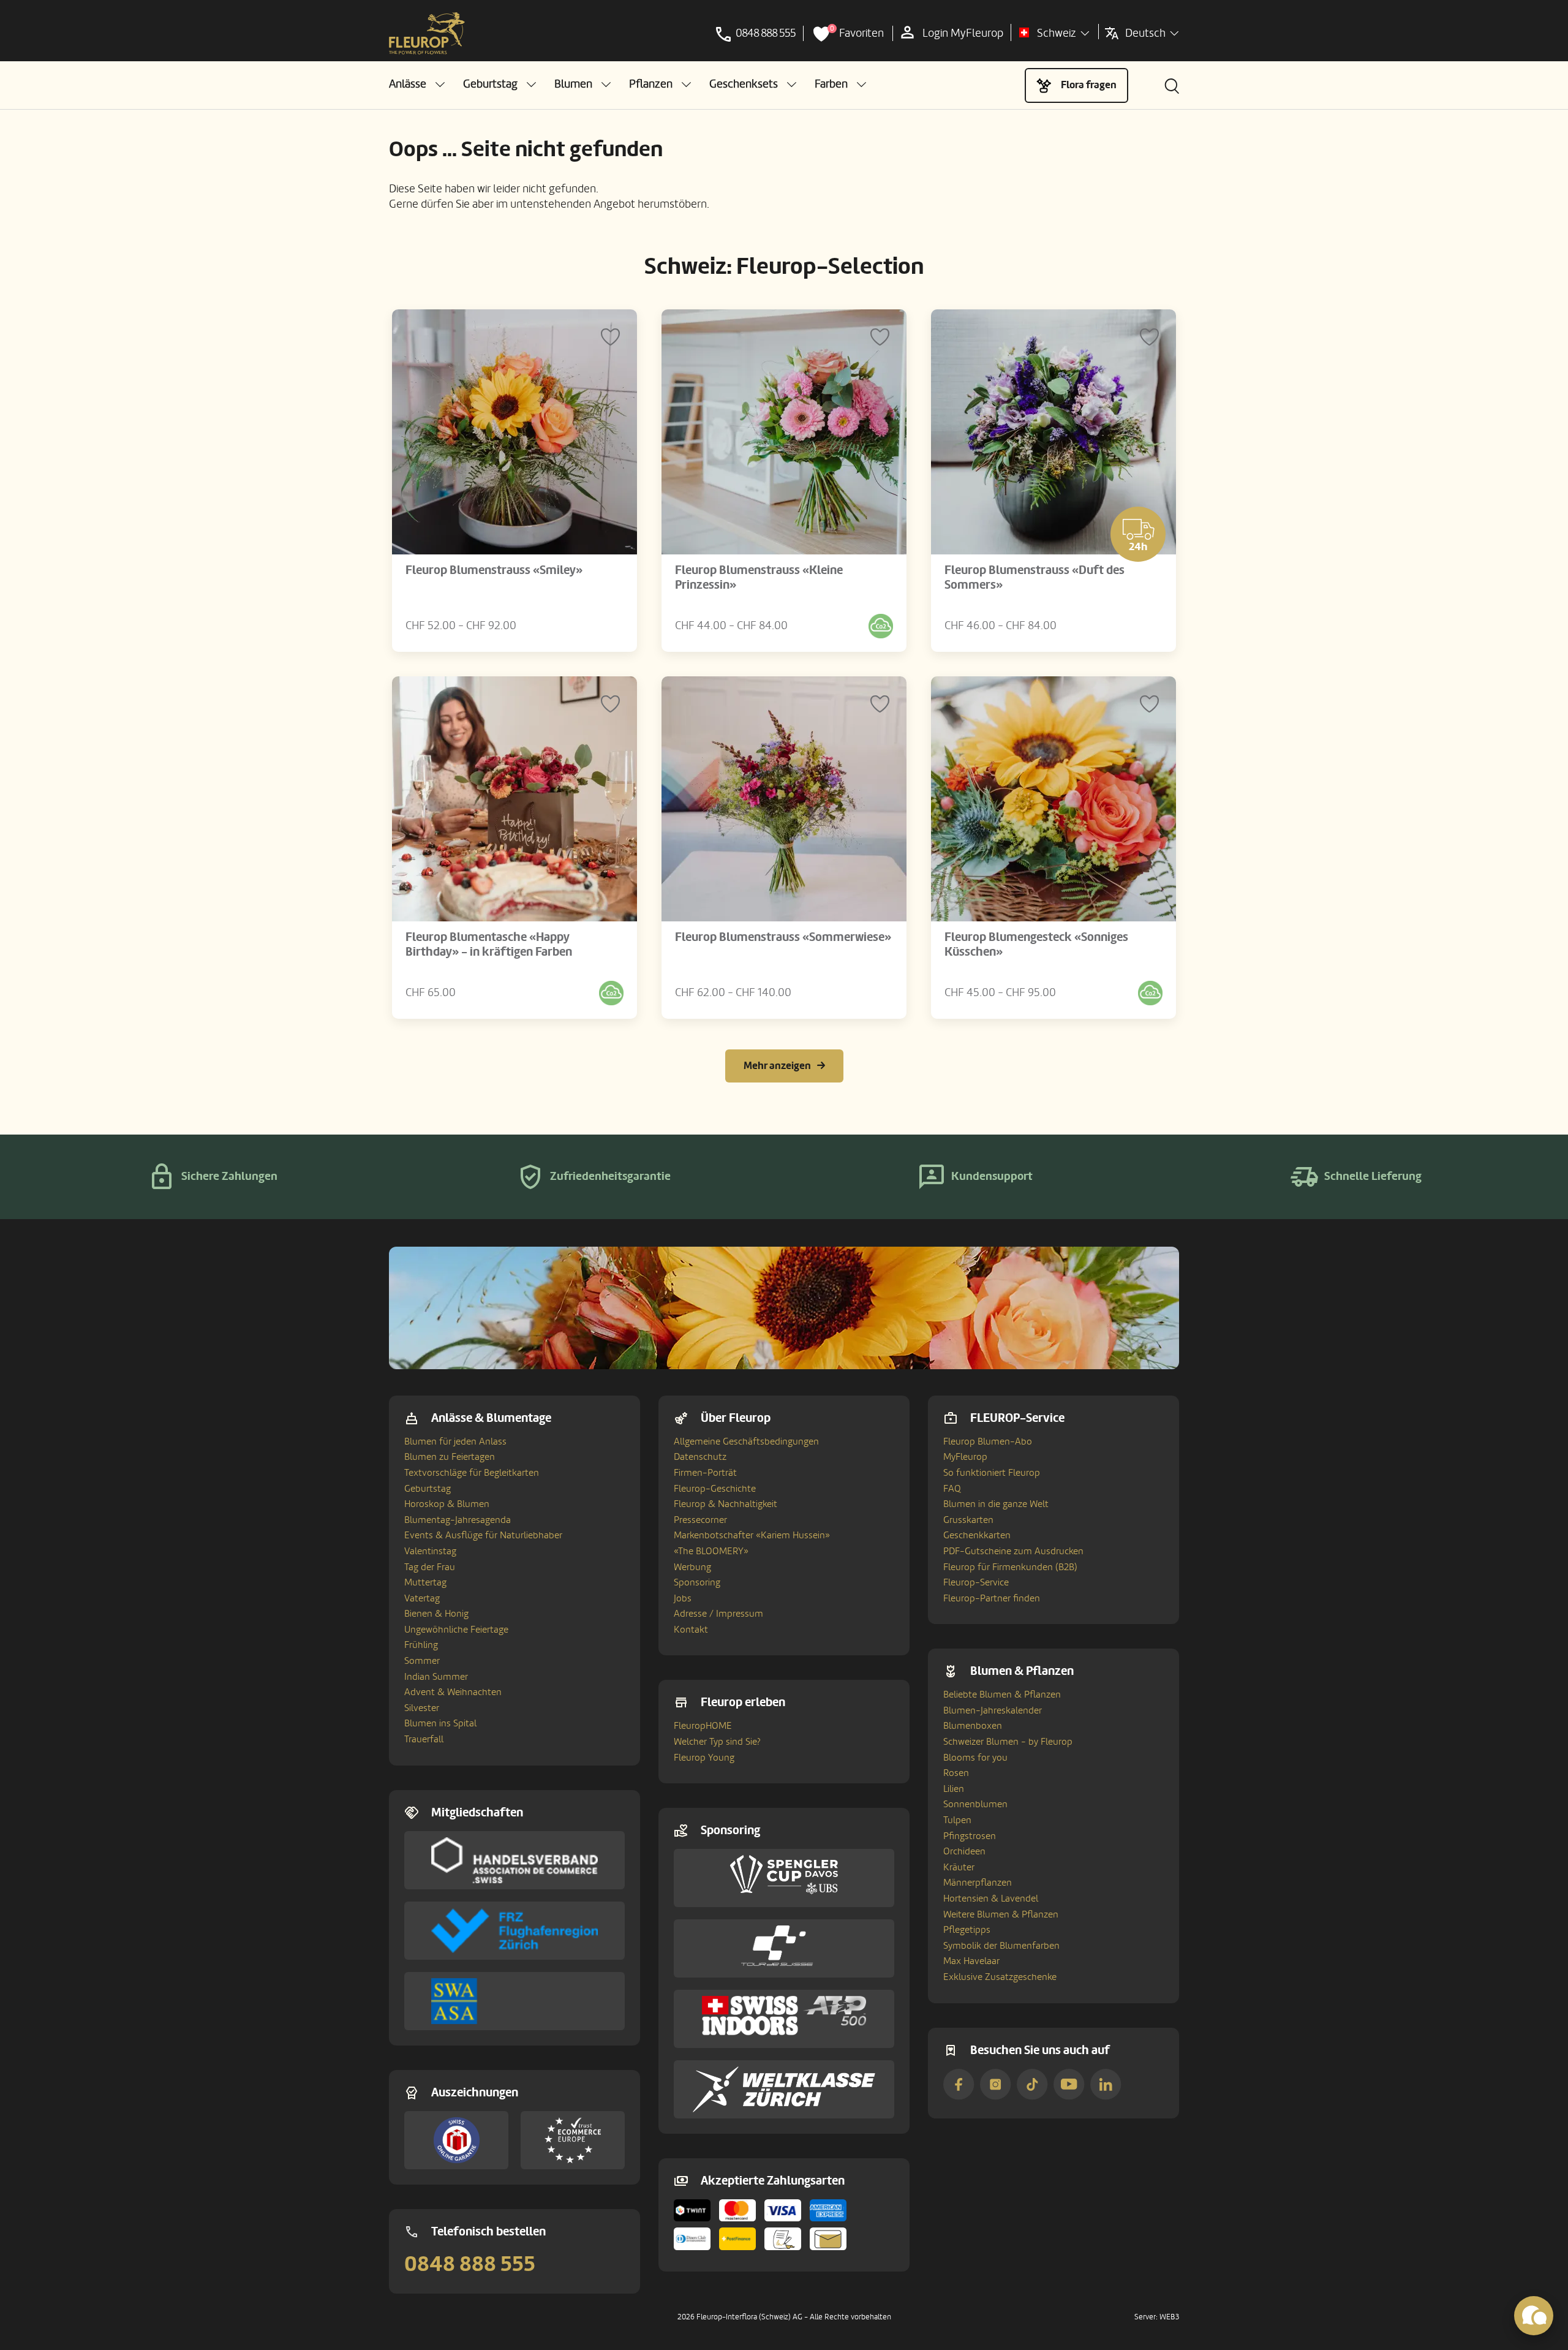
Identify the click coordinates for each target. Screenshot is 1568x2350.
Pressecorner (700, 1520)
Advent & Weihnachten (453, 1692)
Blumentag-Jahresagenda (458, 1520)
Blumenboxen (973, 1726)
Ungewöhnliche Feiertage (456, 1630)
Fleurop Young (704, 1758)
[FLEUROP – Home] (427, 34)
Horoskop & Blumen (447, 1504)
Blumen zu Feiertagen (450, 1457)
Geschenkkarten (977, 1535)
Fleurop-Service (976, 1582)
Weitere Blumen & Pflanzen (1001, 1914)
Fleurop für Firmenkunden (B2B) (1010, 1567)
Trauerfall (424, 1739)
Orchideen (964, 1851)
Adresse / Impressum (718, 1614)
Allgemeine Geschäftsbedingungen (746, 1441)
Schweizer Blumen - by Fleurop (1008, 1742)
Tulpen (957, 1820)
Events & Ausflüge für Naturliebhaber (483, 1535)
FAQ (952, 1489)
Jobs (683, 1598)
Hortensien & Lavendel (991, 1899)
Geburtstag (428, 1489)
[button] (417, 84)
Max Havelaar (971, 1961)
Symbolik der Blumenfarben (1001, 1946)
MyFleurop (965, 1457)
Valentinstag (430, 1551)
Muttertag (425, 1582)
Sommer (422, 1661)
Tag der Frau (430, 1567)
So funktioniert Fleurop (992, 1473)
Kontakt (691, 1630)
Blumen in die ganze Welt (996, 1504)
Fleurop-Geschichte (715, 1489)
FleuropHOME (703, 1726)
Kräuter (959, 1867)
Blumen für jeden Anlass (455, 1441)
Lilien (954, 1789)
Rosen (956, 1773)
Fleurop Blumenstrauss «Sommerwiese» (783, 937)
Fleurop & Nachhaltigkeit (726, 1504)
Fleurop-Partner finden (992, 1598)
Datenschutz (700, 1457)
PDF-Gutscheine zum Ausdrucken (1013, 1551)
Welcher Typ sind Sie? (717, 1742)
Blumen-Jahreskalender (993, 1710)
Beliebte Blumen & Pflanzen (1002, 1694)
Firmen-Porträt (705, 1473)
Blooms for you (975, 1758)
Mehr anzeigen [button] (777, 1066)
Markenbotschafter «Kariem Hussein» (752, 1535)
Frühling (421, 1645)
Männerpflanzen (978, 1883)
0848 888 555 (470, 2264)
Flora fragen (1089, 85)
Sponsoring (697, 1582)
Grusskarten (968, 1520)
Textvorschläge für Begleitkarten (472, 1473)
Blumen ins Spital (440, 1723)
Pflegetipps (967, 1930)
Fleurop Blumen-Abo (988, 1441)
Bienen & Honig (436, 1614)
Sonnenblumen (975, 1804)
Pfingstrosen (970, 1836)
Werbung (692, 1567)
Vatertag (422, 1598)
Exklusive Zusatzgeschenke (1000, 1977)
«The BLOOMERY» (711, 1551)
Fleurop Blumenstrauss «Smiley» (494, 570)
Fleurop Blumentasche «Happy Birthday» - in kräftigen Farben (489, 945)
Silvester (422, 1708)
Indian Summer (436, 1677)
